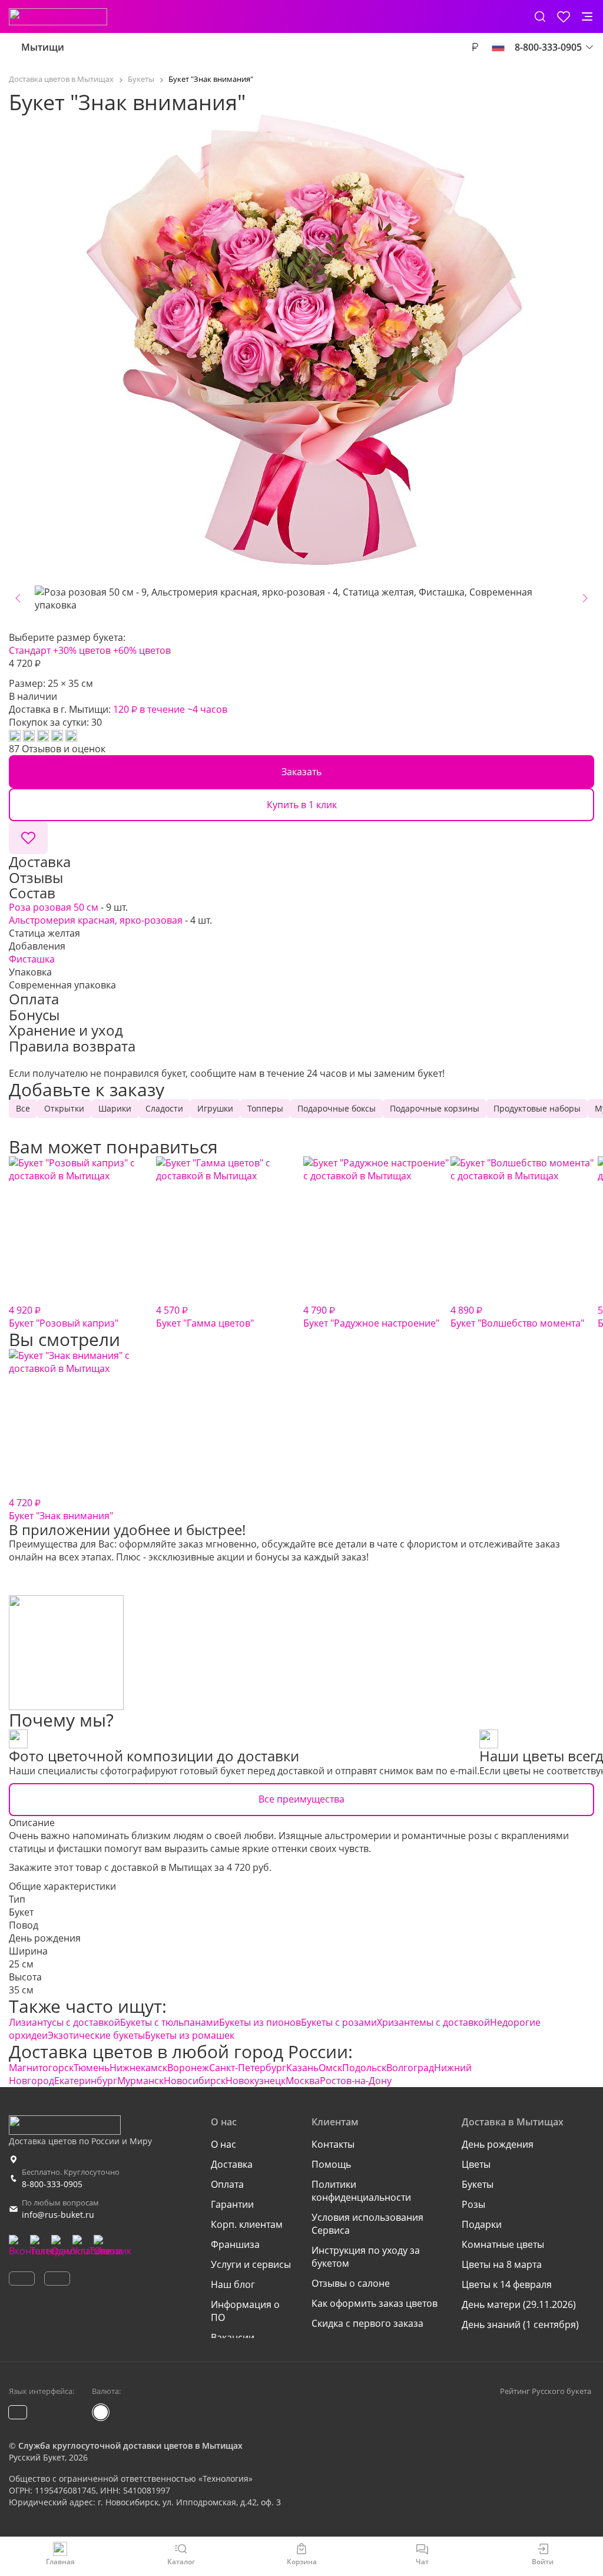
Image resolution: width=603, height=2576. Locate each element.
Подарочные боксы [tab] (337, 1108)
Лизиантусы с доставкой (64, 2022)
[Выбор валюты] (475, 47)
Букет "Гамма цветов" (205, 1317)
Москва (303, 2081)
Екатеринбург (86, 2081)
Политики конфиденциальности (361, 2191)
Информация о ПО (245, 2311)
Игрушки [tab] (215, 1108)
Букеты (478, 2184)
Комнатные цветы (503, 2244)
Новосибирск (195, 2081)
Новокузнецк (256, 2081)
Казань (302, 2068)
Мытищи (43, 47)
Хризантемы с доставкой (433, 2022)
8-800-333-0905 (52, 2184)
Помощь (331, 2164)
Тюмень (92, 2068)
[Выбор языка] (498, 47)
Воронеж (188, 2068)
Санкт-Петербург (248, 2068)
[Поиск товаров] (540, 16)
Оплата (227, 2184)
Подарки (482, 2224)
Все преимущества (301, 1799)
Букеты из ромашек (190, 2035)
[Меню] (587, 16)
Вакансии (233, 2337)
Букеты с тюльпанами (170, 2022)
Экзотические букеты (96, 2035)
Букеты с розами (339, 2022)
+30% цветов (82, 650)
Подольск (364, 2068)
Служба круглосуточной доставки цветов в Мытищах (130, 2446)
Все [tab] (23, 1108)
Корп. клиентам (247, 2224)
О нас (223, 2144)
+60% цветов (142, 650)
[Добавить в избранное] (28, 838)
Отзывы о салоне (351, 2283)
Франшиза (235, 2244)
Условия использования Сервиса (367, 2224)
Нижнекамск (138, 2068)
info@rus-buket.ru (58, 2215)
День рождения (45, 1938)
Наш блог (233, 2284)
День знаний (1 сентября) (520, 2324)
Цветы (476, 2164)
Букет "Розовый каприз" (64, 1317)
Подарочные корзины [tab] (435, 1108)
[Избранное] (564, 16)
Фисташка (32, 959)
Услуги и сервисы (251, 2264)
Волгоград (410, 2068)
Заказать (301, 772)
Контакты (333, 2144)
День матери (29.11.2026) (519, 2304)
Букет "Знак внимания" (61, 1509)
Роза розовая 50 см (54, 907)
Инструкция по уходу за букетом (366, 2257)
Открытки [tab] (64, 1108)
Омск (330, 2068)
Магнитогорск (41, 2068)
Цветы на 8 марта (502, 2264)
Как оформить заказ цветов (375, 2303)
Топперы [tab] (265, 1108)
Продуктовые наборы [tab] (537, 1108)
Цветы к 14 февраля (507, 2284)
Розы (473, 2204)
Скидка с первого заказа (367, 2323)
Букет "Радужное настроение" (371, 1317)
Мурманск (140, 2081)
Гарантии (232, 2204)
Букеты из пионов (260, 2022)
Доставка (232, 2164)
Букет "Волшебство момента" (517, 1317)
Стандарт (30, 650)
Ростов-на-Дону (356, 2081)
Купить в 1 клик (302, 805)
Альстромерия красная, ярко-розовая (96, 920)
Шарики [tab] (115, 1108)
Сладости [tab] (164, 1108)
